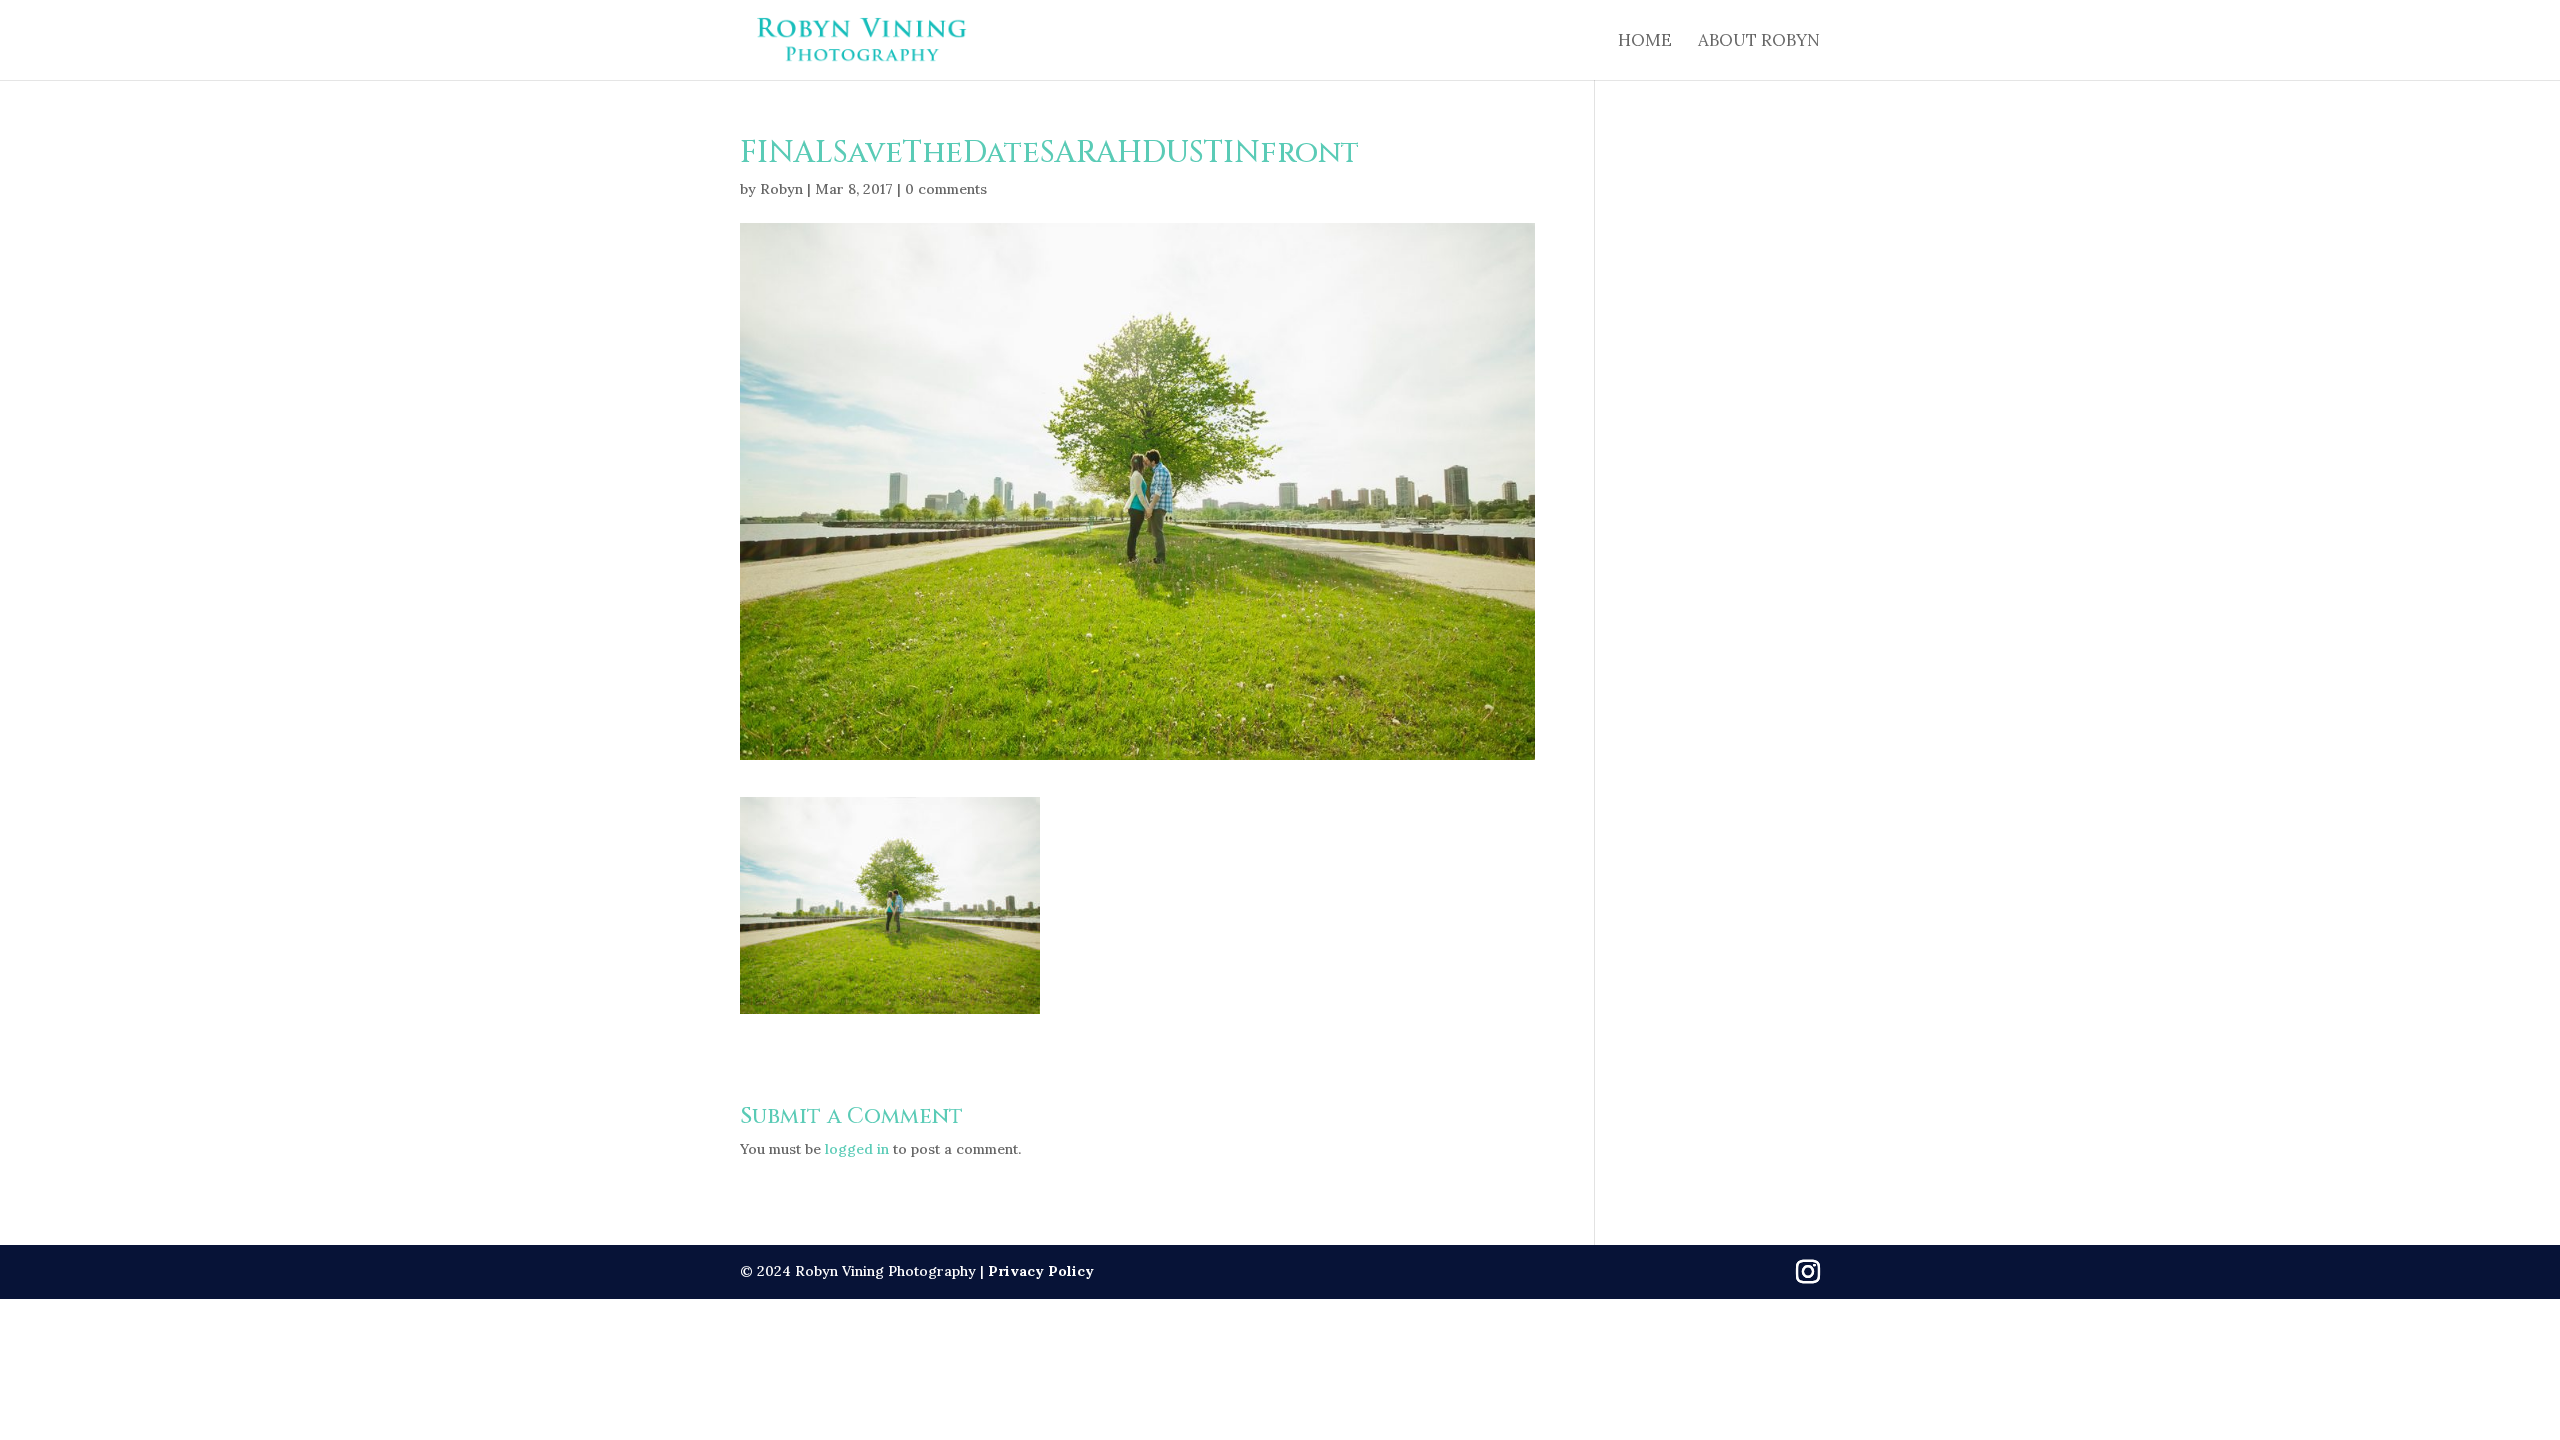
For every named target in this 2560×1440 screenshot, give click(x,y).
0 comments (946, 189)
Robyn (781, 189)
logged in (857, 1149)
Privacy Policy (1041, 1271)
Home (1645, 42)
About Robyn (1759, 42)
